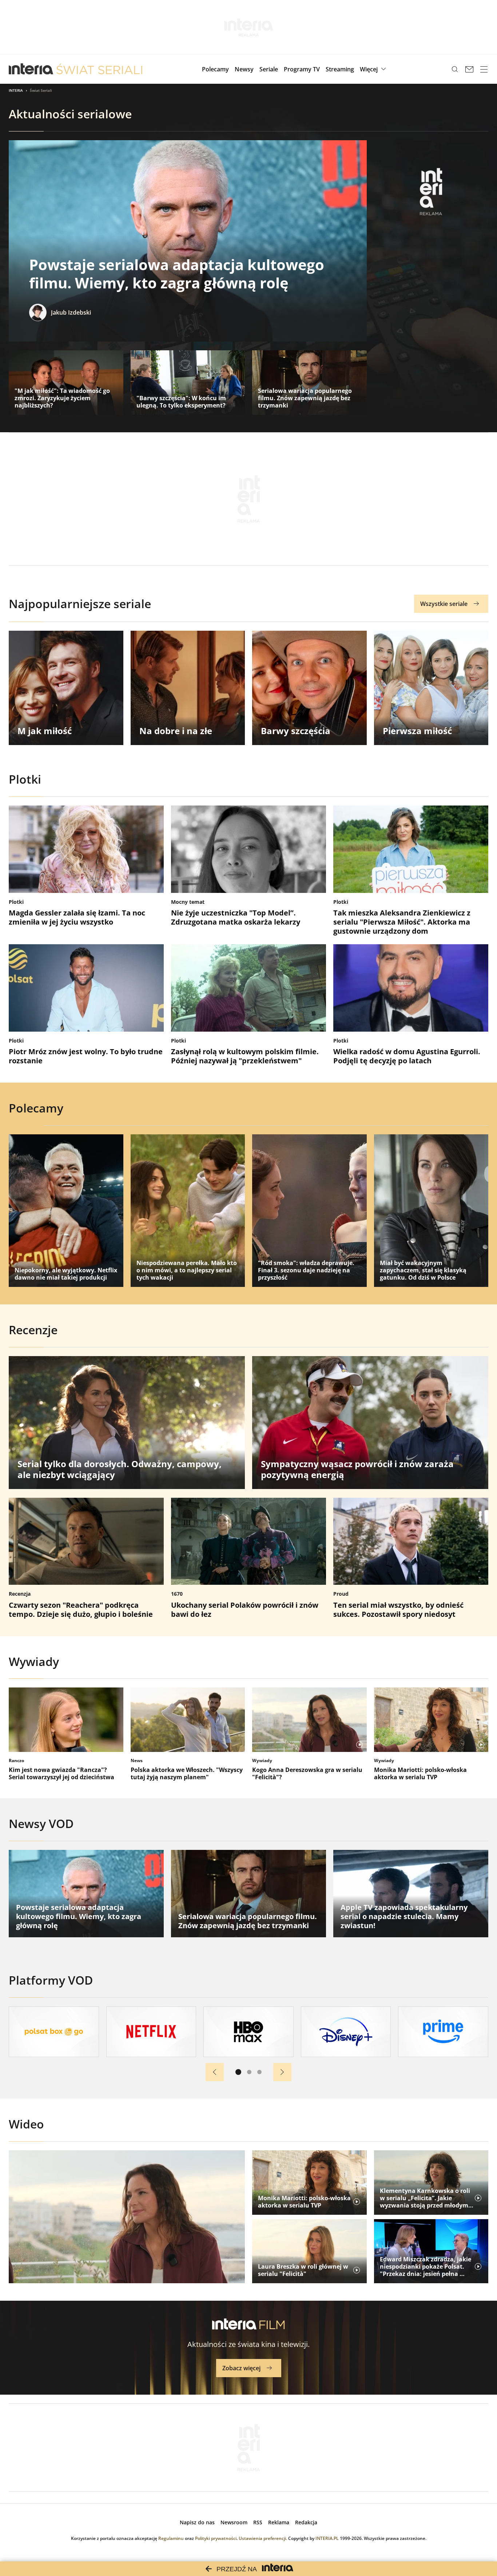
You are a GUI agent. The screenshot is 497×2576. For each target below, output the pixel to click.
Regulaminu (171, 2538)
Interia (16, 90)
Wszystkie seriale (444, 604)
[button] (374, 69)
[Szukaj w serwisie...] (455, 69)
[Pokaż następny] (282, 2072)
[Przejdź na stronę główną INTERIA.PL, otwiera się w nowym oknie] (31, 69)
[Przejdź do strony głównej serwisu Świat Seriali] (99, 69)
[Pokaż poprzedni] (215, 2072)
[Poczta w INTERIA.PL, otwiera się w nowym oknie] (469, 69)
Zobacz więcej (241, 2368)
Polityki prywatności (216, 2538)
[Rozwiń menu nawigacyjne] (484, 69)
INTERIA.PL (327, 2538)
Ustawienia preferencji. (263, 2538)
